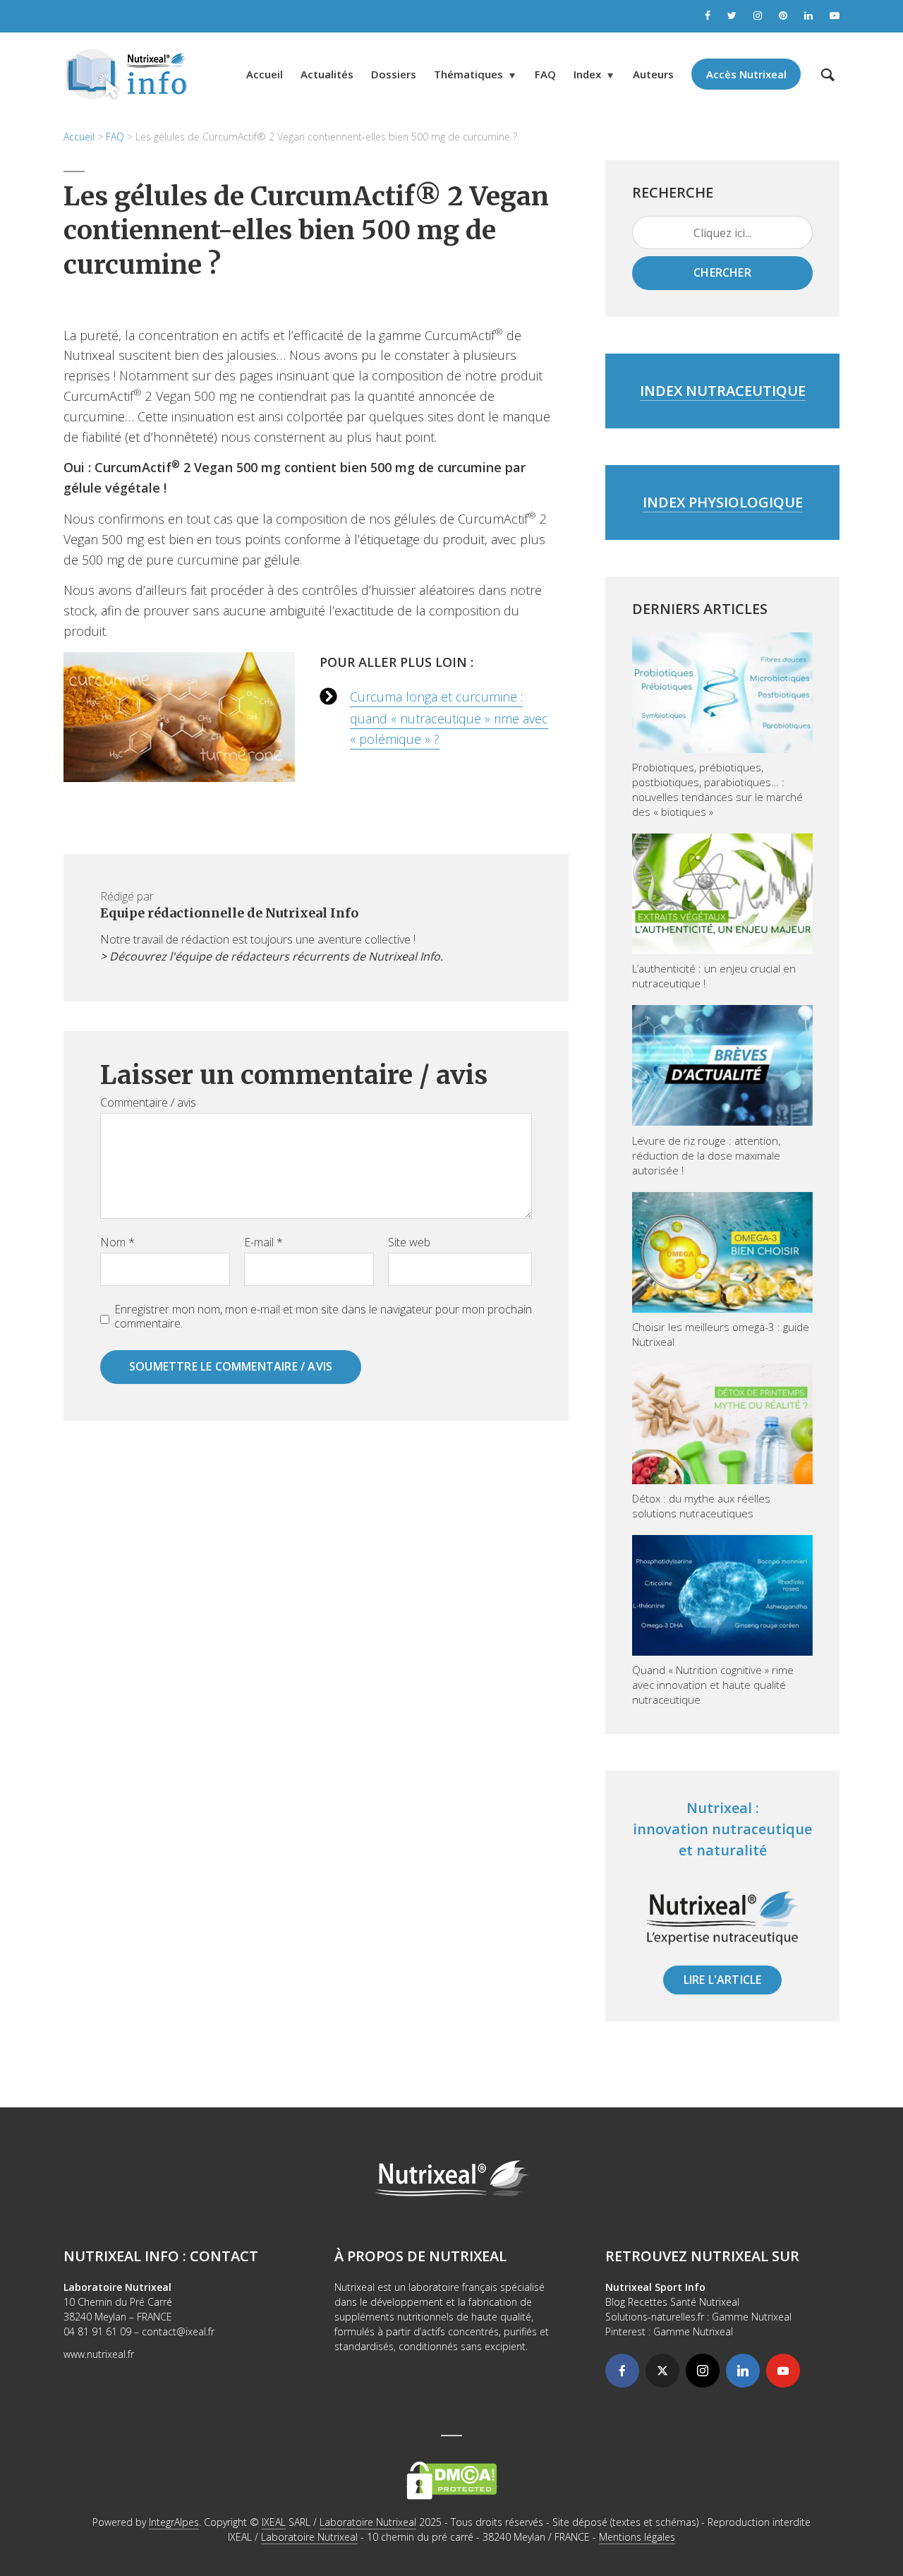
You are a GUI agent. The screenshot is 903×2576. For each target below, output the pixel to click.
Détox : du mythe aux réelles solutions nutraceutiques (701, 1506)
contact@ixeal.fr (178, 2331)
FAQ (545, 74)
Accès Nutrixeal (746, 74)
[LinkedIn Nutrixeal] (808, 16)
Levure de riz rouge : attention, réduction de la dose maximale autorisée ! (706, 1155)
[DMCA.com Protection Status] (452, 2480)
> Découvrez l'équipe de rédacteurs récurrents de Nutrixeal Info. (272, 956)
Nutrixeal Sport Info (655, 2287)
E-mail (263, 1242)
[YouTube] (783, 2371)
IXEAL (274, 2522)
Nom (117, 1242)
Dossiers (394, 74)
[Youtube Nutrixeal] (835, 16)
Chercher (722, 272)
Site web (409, 1242)
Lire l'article (723, 1980)
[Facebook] (622, 2371)
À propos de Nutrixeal (420, 2256)
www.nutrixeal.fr (99, 2354)
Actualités (327, 74)
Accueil (265, 74)
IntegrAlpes (174, 2522)
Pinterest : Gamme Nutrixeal (669, 2331)
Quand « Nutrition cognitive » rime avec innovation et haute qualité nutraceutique (713, 1685)
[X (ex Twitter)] (662, 2371)
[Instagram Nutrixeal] (758, 16)
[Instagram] (703, 2371)
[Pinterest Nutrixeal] (783, 16)
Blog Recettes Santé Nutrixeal (672, 2302)
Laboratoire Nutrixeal (368, 2522)
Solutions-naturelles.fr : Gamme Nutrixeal (698, 2317)
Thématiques (468, 74)
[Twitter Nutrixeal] (732, 16)
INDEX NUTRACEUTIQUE (723, 391)
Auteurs (653, 74)
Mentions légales (637, 2537)
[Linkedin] (743, 2371)
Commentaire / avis (148, 1102)
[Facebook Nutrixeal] (708, 16)
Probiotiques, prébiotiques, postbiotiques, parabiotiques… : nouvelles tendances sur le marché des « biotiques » (717, 789)
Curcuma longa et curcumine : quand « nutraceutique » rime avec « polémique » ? (449, 718)
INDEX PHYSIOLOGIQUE (723, 502)
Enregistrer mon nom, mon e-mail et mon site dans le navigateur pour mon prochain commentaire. (323, 1316)
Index (587, 74)
